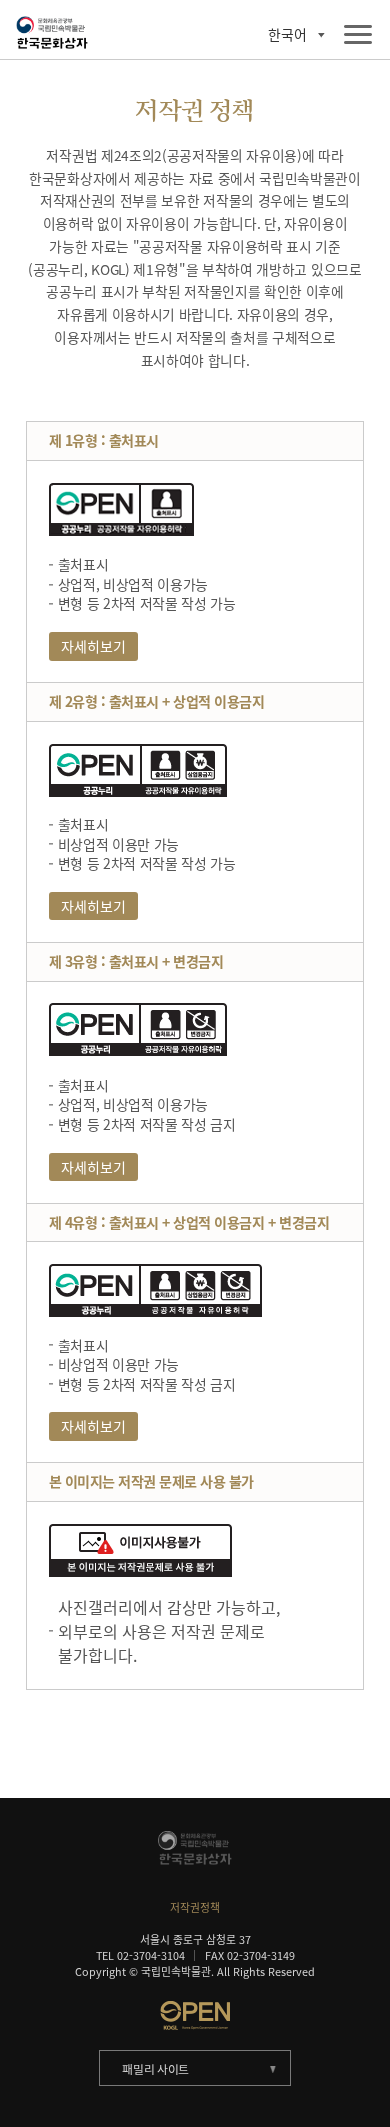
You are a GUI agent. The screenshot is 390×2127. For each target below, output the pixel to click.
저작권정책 (195, 1907)
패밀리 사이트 (155, 2069)
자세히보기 (93, 646)
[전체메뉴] (358, 35)
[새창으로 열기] (195, 2015)
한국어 (287, 35)
